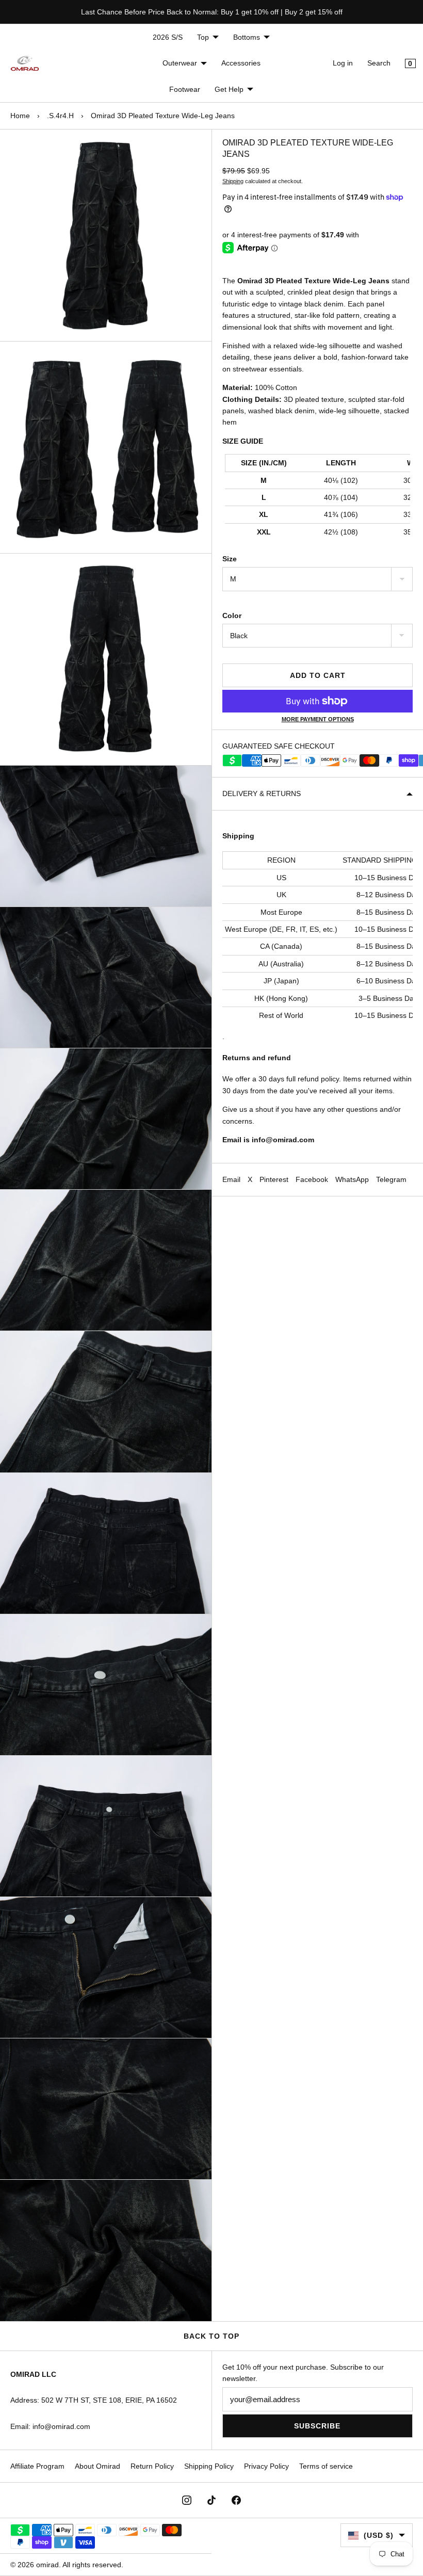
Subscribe (317, 2426)
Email (231, 1179)
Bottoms (247, 37)
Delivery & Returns (262, 793)
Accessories (241, 63)
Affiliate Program (37, 2466)
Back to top (211, 2336)
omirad (47, 2565)
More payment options (318, 719)
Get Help (229, 89)
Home (20, 116)
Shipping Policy (209, 2466)
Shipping (233, 181)
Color (232, 615)
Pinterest (274, 1179)
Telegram (391, 1179)
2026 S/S (168, 37)
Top (203, 37)
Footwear (185, 89)
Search (379, 63)
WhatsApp (352, 1179)
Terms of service (326, 2466)
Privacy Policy (266, 2466)
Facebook (312, 1179)
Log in (343, 63)
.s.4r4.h (60, 116)
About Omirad (97, 2466)
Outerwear (180, 63)
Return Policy (152, 2466)
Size (230, 559)
